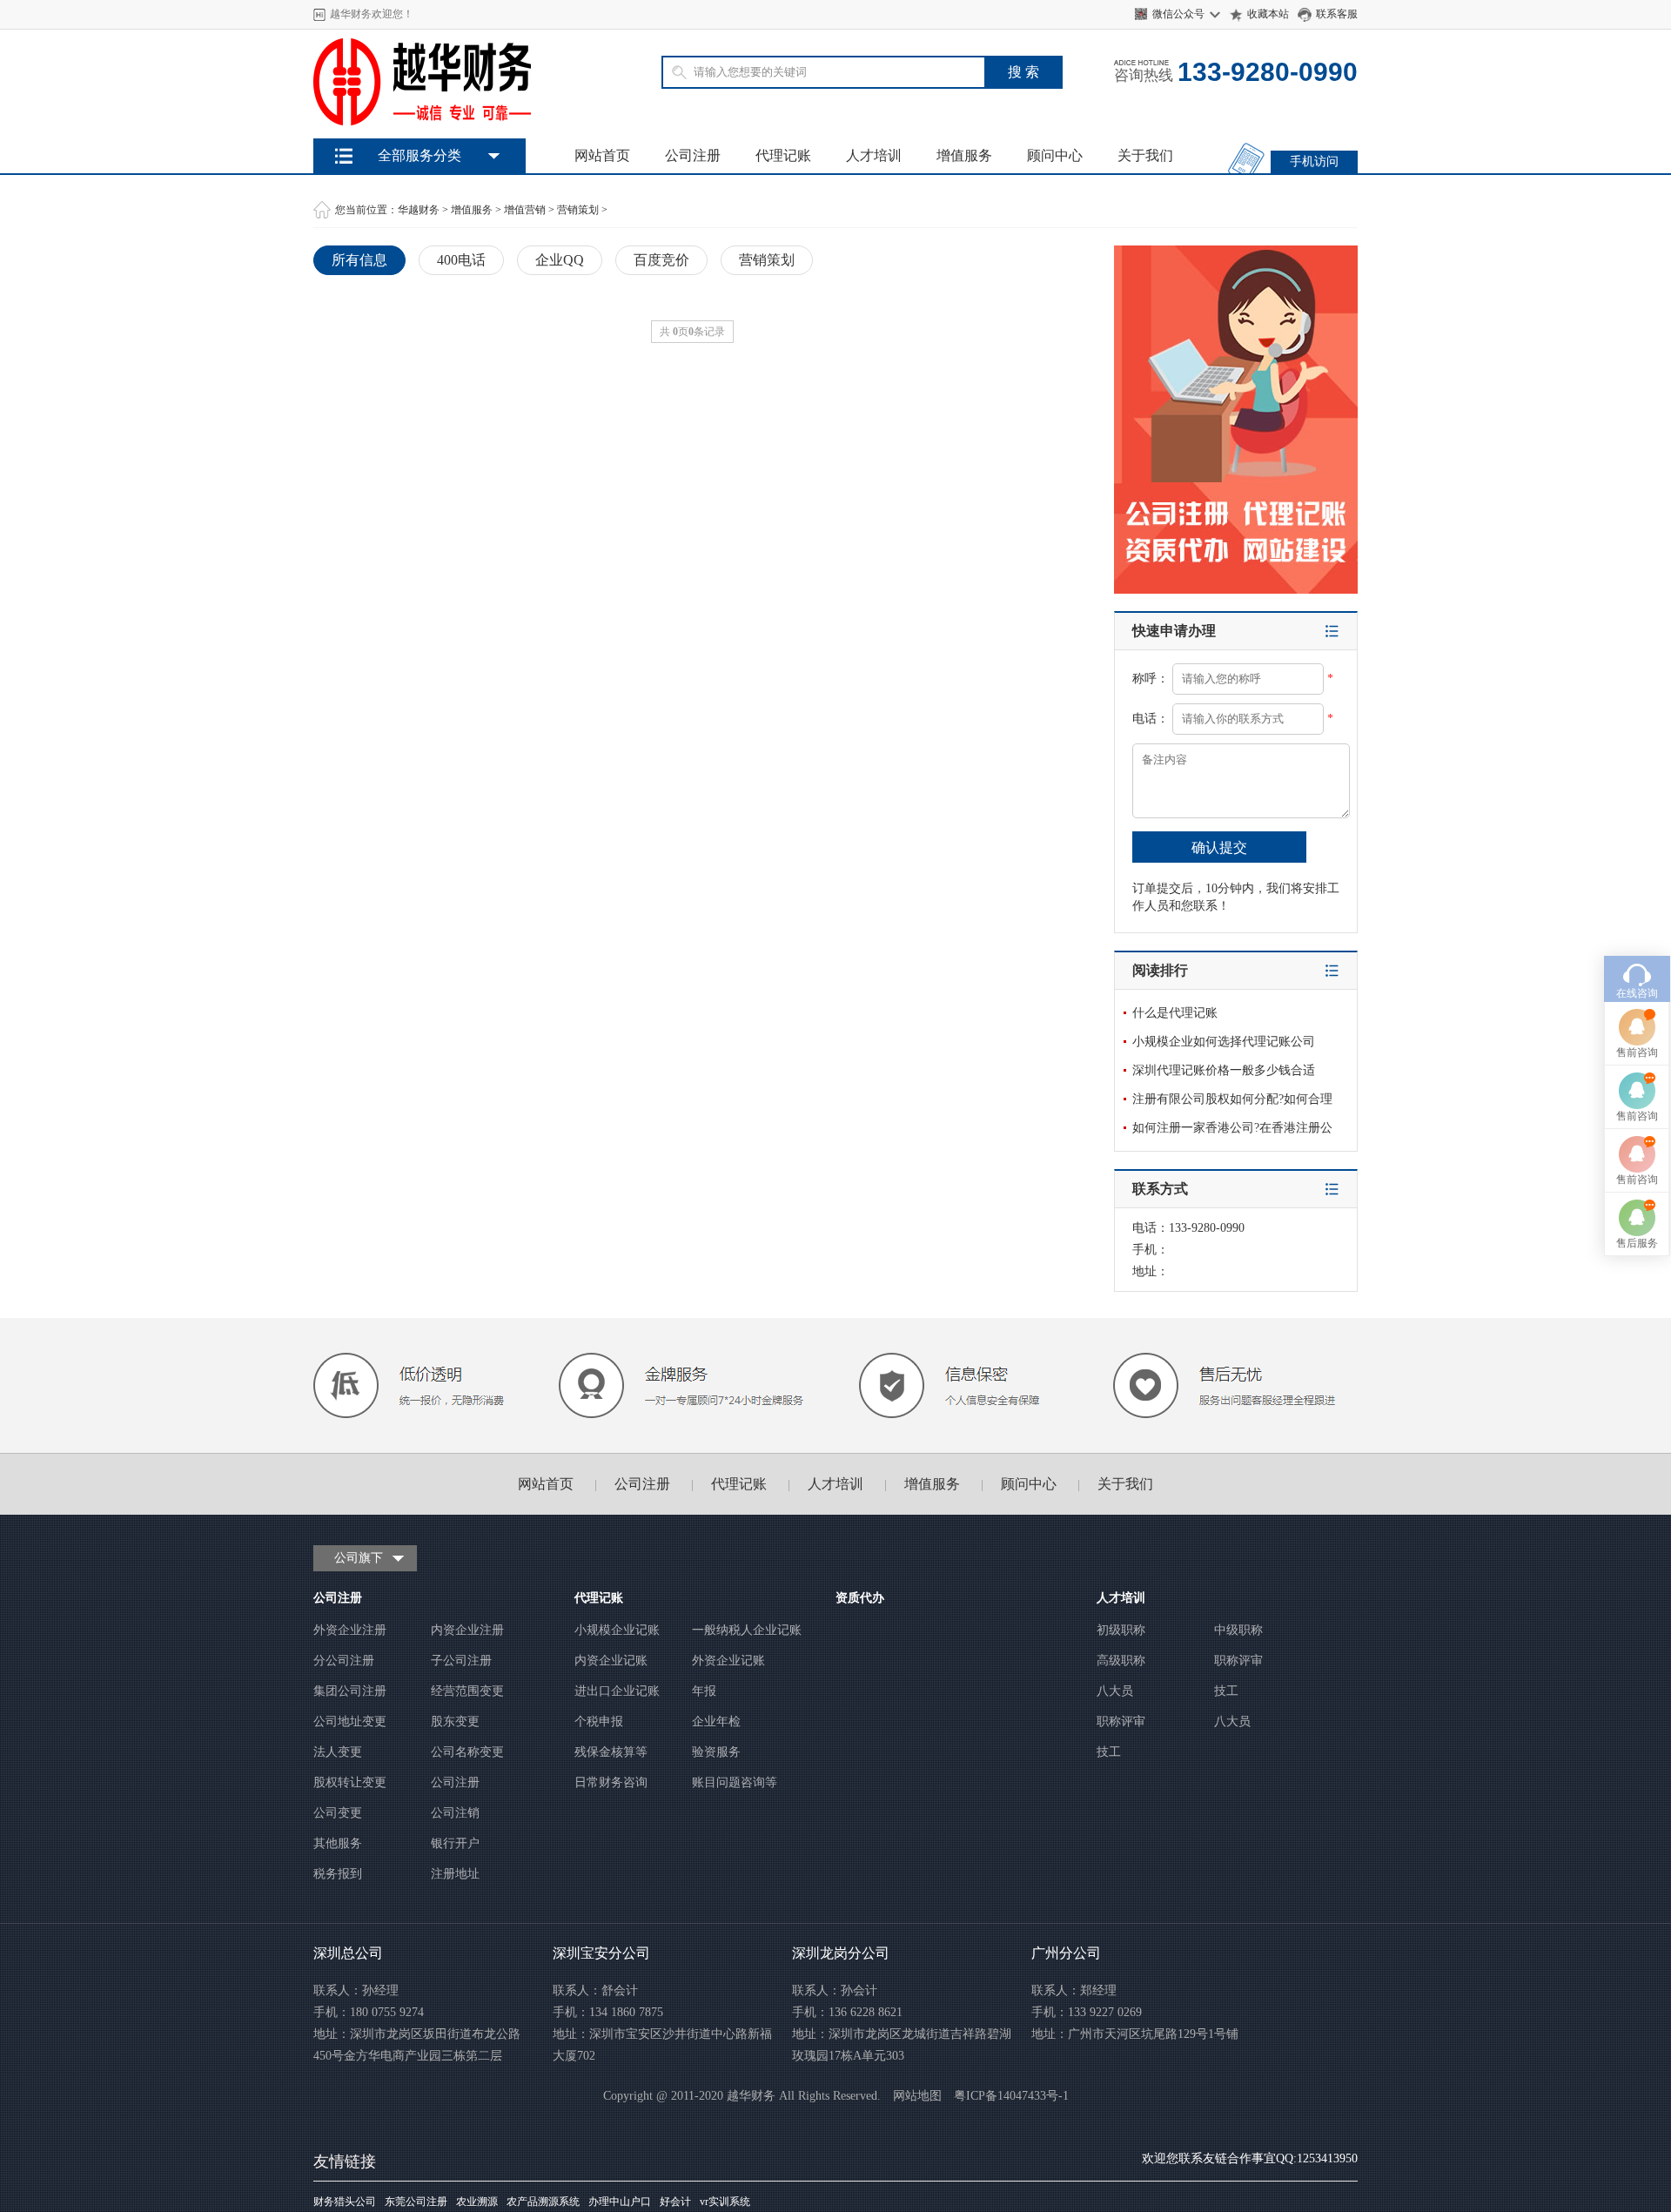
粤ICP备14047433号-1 (1011, 2096)
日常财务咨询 (611, 1782)
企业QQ (560, 260)
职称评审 (1238, 1661)
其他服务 (338, 1843)
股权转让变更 (350, 1782)
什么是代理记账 (1175, 1013)
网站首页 (602, 155)
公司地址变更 (350, 1721)
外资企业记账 (728, 1661)
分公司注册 (344, 1661)
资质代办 (860, 1598)
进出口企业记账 (617, 1691)
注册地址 (455, 1874)
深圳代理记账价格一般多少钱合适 (1224, 1070)
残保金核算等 (611, 1752)
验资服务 (716, 1752)
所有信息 (359, 260)
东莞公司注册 (416, 2202)
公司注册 (693, 155)
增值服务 (964, 155)
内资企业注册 (467, 1630)
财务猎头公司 (345, 2202)
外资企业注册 (350, 1630)
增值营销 (525, 210)
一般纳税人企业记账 (747, 1630)
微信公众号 (1178, 14)
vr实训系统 (725, 2202)
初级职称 (1121, 1630)
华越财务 (419, 210)
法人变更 (338, 1752)
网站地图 (917, 2096)
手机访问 (1314, 161)
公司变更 (338, 1813)
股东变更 (455, 1721)
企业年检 (716, 1721)
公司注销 (455, 1813)
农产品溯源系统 (543, 2202)
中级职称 (1238, 1630)
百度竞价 (661, 260)
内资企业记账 (611, 1661)
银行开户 (455, 1843)
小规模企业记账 (617, 1630)
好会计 (675, 2202)
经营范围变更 (467, 1691)
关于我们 (1145, 155)
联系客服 (1337, 14)
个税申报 (599, 1721)
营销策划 (578, 210)
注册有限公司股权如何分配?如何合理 (1232, 1099)
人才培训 (874, 155)
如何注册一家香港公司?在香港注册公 (1232, 1128)
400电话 (461, 260)
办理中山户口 (620, 2202)
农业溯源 (477, 2202)
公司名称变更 (467, 1752)
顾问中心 (1055, 155)
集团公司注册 (350, 1691)
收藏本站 (1268, 14)
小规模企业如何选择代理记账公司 (1224, 1042)
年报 (704, 1691)
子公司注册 (461, 1661)
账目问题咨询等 (735, 1782)
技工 (1226, 1691)
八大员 (1115, 1691)
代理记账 (783, 155)
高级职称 (1121, 1661)
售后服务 (1637, 1243)
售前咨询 (1637, 1052)
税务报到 (338, 1874)
